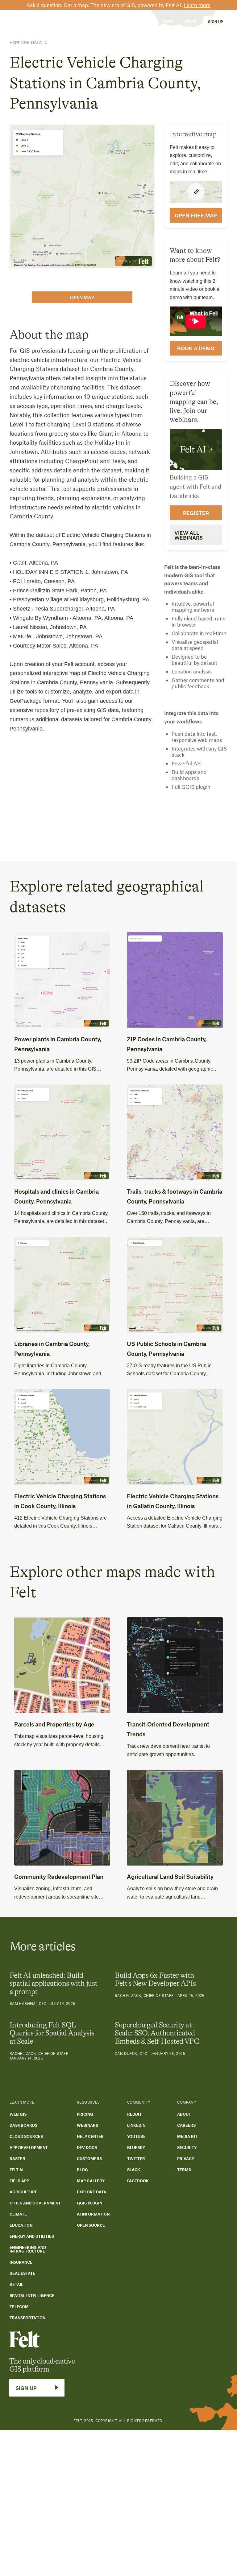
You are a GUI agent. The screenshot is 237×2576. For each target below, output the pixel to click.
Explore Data (26, 43)
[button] (42, 21)
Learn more (197, 5)
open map (82, 297)
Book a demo (196, 348)
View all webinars (189, 535)
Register (196, 513)
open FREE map (196, 215)
